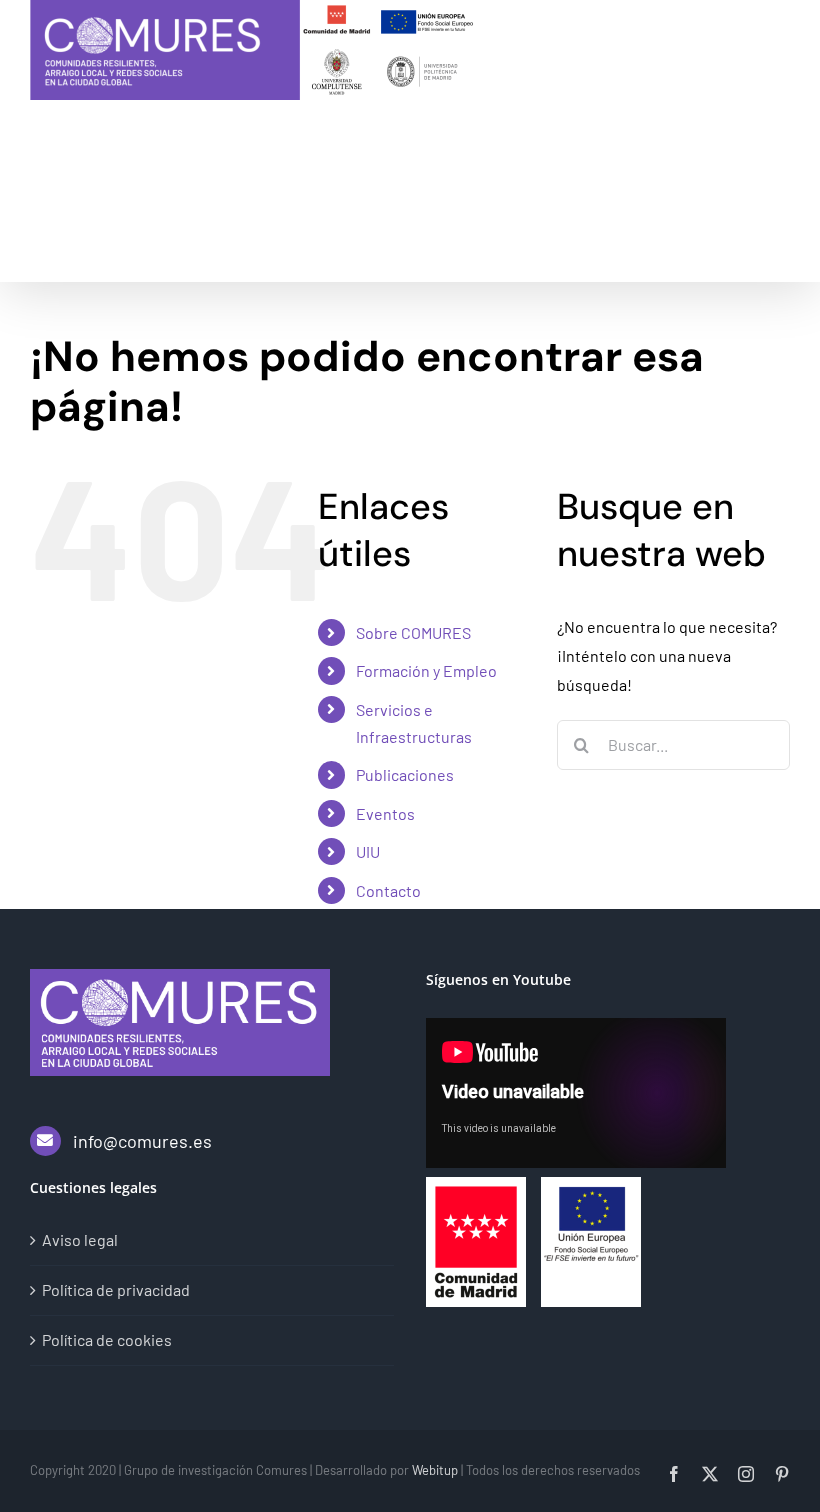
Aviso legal (80, 1239)
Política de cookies (107, 1339)
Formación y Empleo (426, 670)
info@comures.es (142, 1141)
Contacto (388, 890)
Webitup (435, 1470)
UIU (368, 851)
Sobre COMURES (413, 632)
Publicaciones (405, 774)
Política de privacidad (116, 1289)
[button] (120, 236)
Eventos (385, 813)
